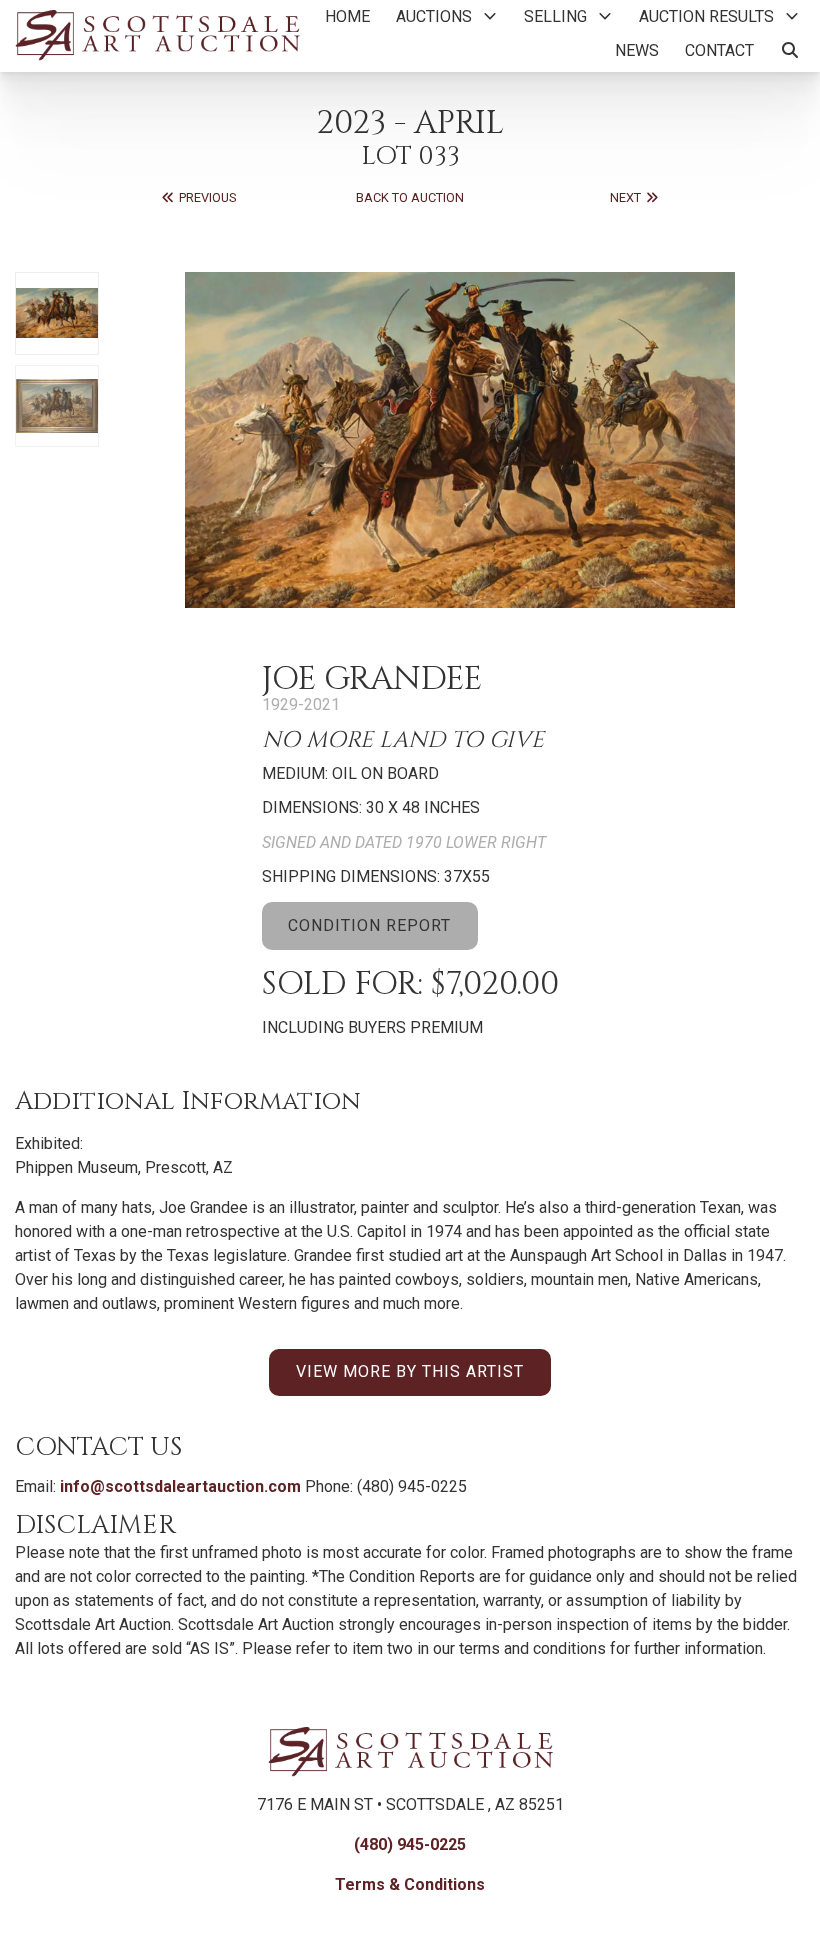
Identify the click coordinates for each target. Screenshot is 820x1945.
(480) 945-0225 (410, 1844)
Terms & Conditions (410, 1884)
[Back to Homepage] (157, 34)
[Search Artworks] (790, 51)
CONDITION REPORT (369, 925)
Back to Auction (410, 197)
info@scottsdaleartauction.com (180, 1486)
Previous (206, 197)
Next (627, 197)
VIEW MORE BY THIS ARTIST (410, 1371)
